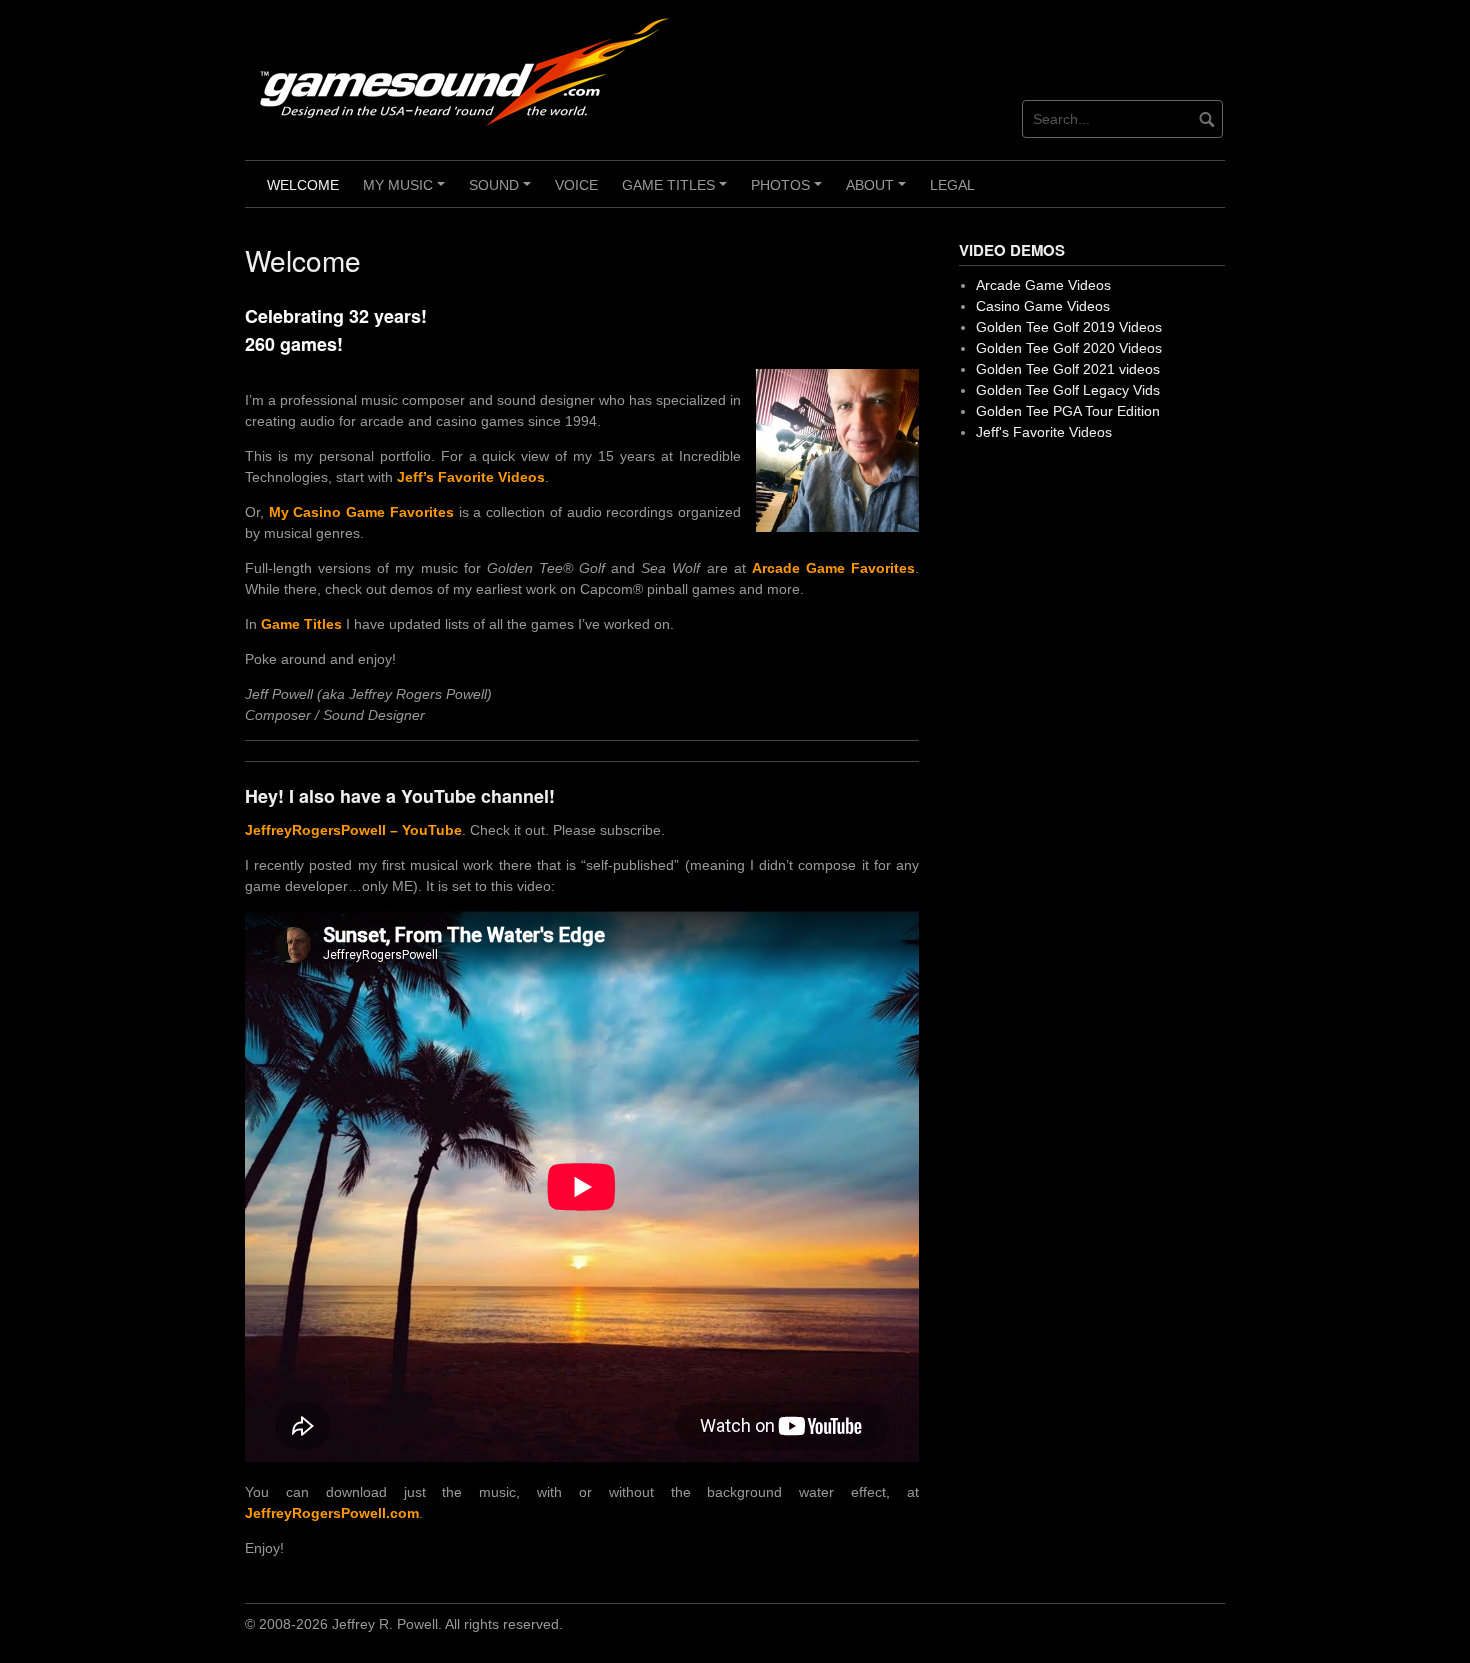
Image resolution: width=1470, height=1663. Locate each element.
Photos (789, 192)
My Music (407, 192)
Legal (952, 185)
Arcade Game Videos (1043, 285)
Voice (576, 185)
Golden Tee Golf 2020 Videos (1069, 348)
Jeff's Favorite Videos (1044, 432)
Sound (503, 192)
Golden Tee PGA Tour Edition (1068, 411)
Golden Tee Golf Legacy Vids (1068, 390)
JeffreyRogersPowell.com (332, 1513)
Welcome (303, 185)
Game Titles (677, 192)
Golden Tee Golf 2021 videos (1068, 369)
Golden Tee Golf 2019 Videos (1069, 327)
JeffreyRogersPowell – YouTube (353, 830)
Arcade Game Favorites (833, 568)
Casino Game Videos (1043, 306)
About (879, 192)
